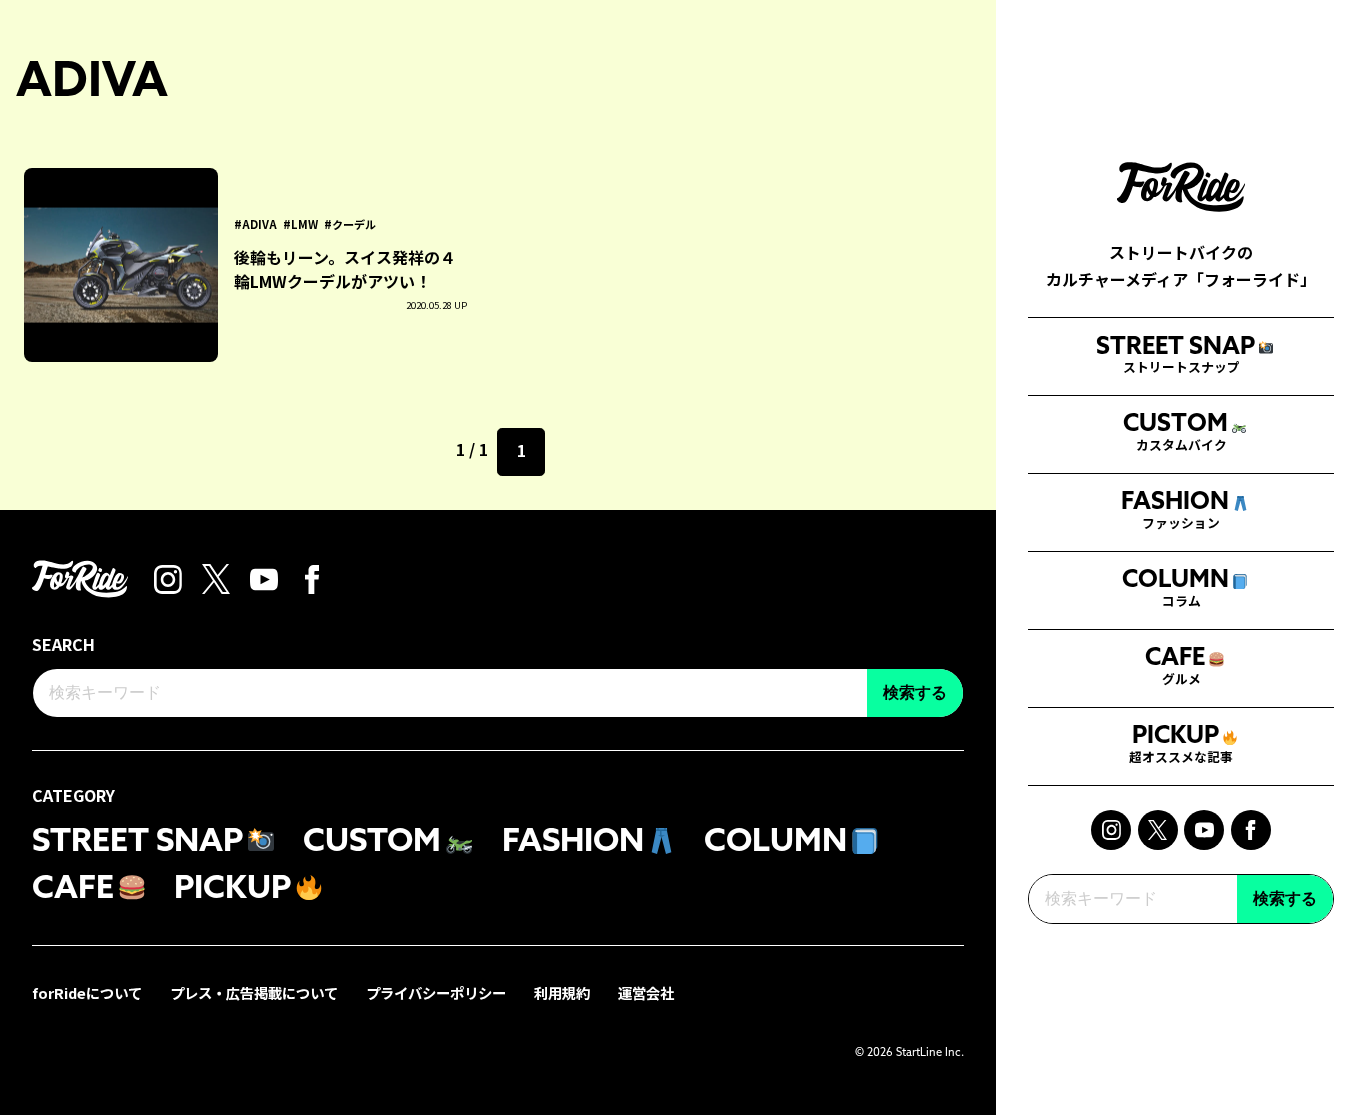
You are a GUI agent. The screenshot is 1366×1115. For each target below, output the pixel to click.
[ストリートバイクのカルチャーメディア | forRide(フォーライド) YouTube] (1204, 830)
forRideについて (87, 992)
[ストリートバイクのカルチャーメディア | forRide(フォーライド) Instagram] (1111, 830)
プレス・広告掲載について (254, 992)
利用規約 (562, 992)
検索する (1285, 898)
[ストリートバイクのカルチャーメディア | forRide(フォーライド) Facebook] (1251, 830)
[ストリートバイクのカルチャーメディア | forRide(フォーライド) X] (1158, 830)
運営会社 (646, 992)
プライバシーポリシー (436, 992)
